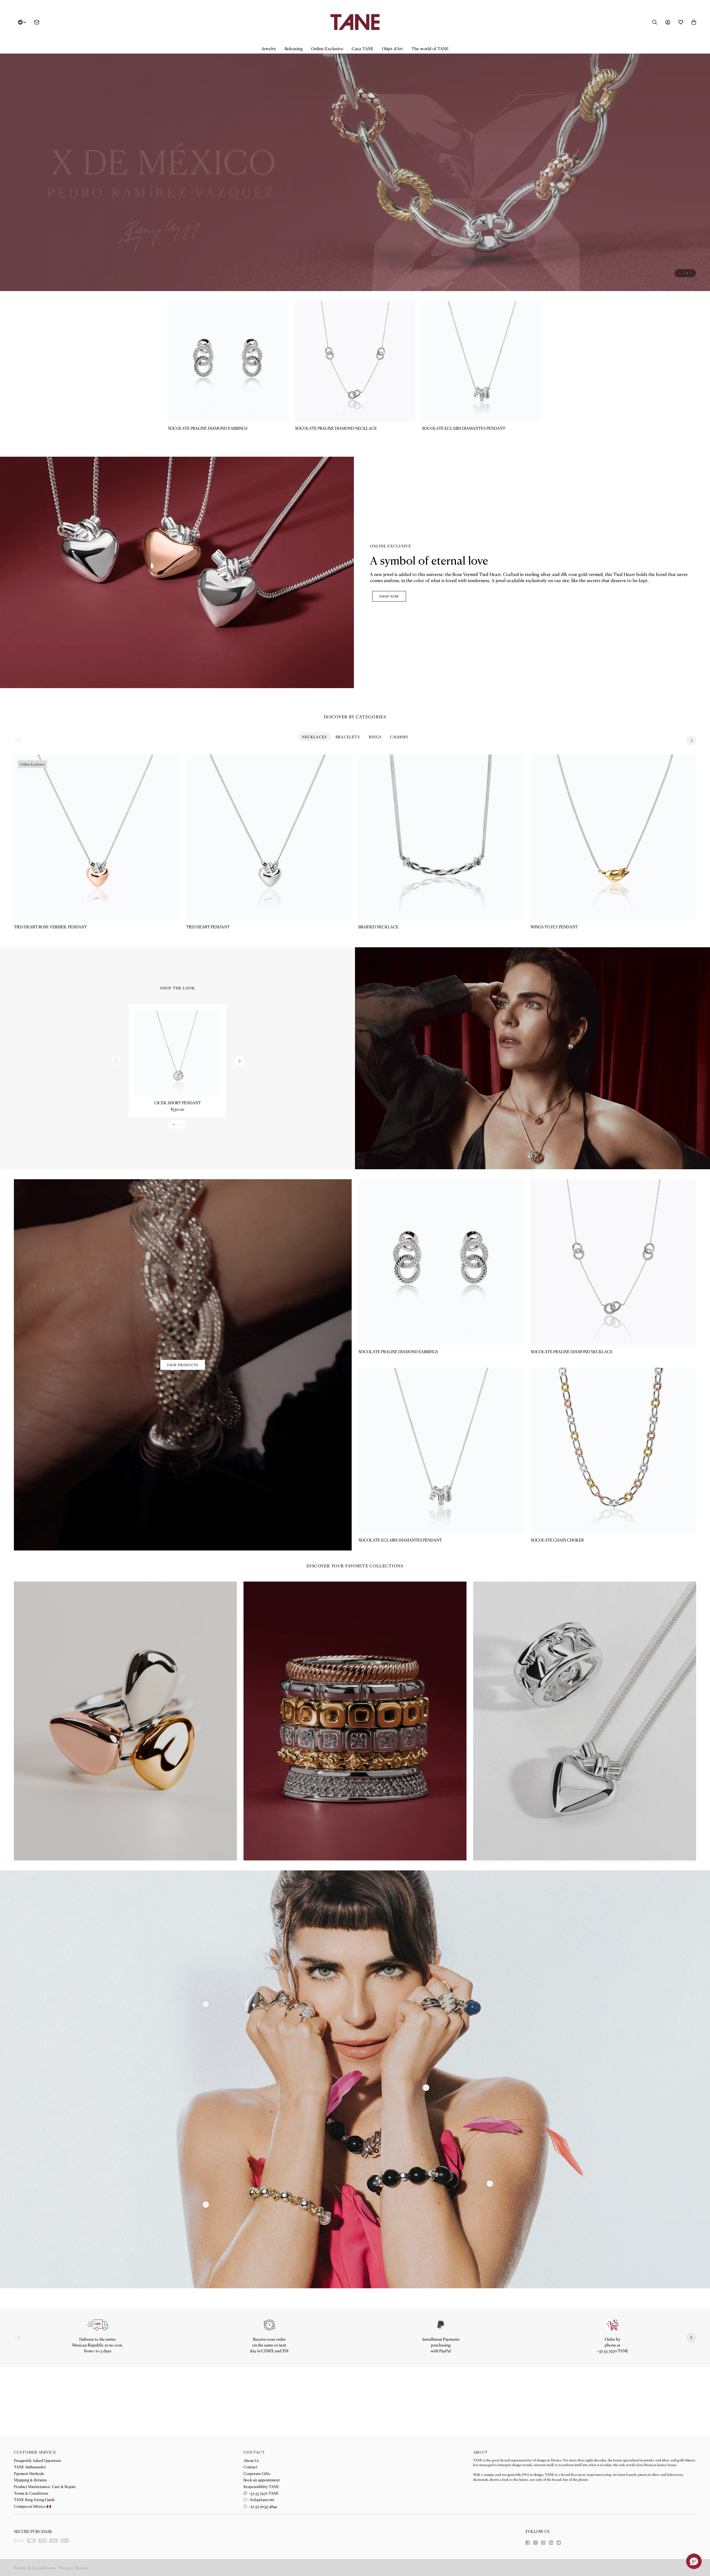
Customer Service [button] (35, 2452)
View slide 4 (691, 332)
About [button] (480, 2452)
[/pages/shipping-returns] (97, 2384)
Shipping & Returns (30, 2480)
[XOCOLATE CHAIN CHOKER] (613, 1510)
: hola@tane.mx (261, 2499)
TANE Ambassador (30, 2467)
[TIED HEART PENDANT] (269, 897)
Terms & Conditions (31, 2493)
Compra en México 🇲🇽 (32, 2506)
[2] (490, 2243)
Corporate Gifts (257, 2473)
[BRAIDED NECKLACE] (441, 897)
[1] (426, 2147)
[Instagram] (543, 2543)
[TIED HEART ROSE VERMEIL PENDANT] (97, 897)
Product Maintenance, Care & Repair (45, 2486)
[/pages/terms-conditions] (441, 2384)
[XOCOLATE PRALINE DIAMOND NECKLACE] (355, 420)
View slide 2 (684, 332)
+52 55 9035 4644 (262, 2506)
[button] (269, 49)
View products (183, 1424)
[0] (206, 2264)
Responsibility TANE (261, 2486)
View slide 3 (687, 332)
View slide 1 (680, 332)
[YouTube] (559, 2543)
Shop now (389, 656)
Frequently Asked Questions (37, 2460)
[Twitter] (535, 2543)
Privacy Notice (74, 2568)
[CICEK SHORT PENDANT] (177, 1112)
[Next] (691, 800)
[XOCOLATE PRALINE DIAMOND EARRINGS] (228, 420)
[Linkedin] (551, 2543)
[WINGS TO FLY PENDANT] (613, 897)
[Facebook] (528, 2543)
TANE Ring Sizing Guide (34, 2499)
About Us (251, 2460)
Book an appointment (262, 2480)
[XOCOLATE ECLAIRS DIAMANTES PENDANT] (482, 420)
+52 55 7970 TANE (263, 2493)
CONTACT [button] (254, 2452)
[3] (206, 2063)
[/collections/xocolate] (355, 197)
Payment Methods (29, 2473)
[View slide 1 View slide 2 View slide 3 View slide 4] (355, 197)
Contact (250, 2467)
